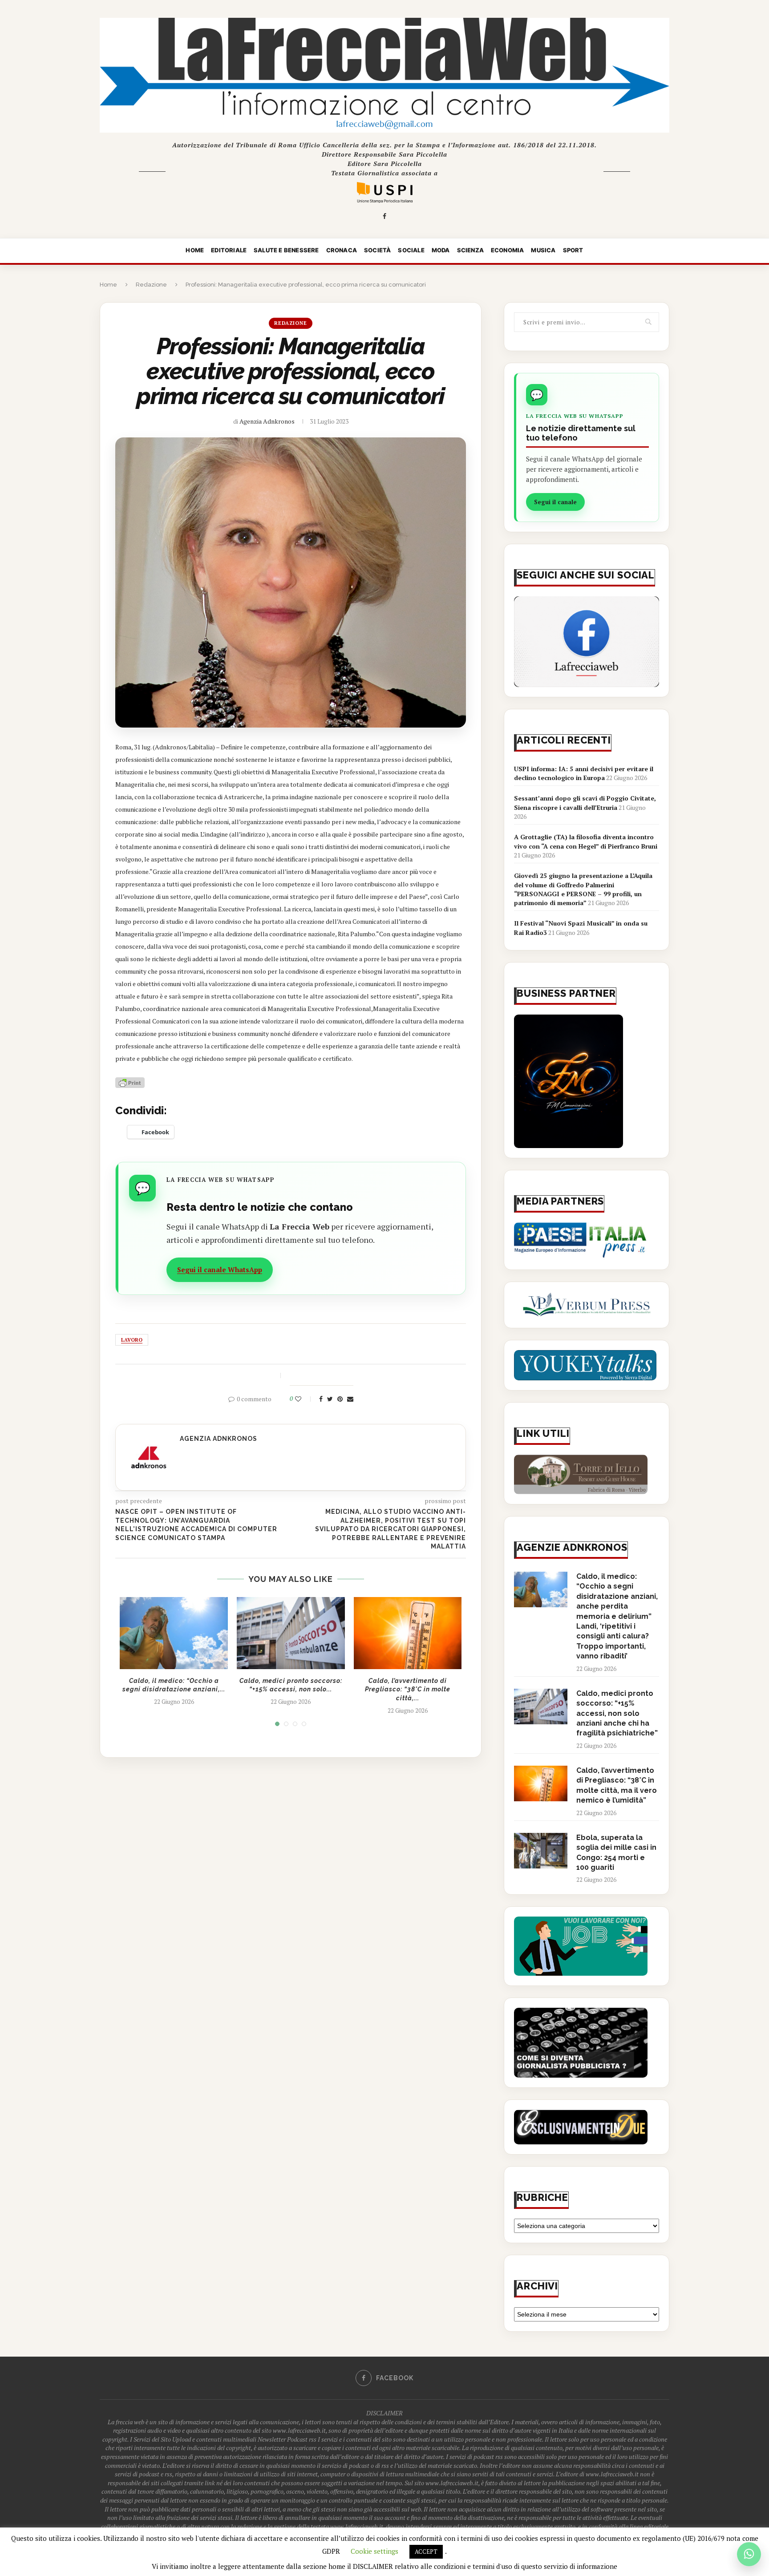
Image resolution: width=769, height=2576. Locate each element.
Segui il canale (555, 502)
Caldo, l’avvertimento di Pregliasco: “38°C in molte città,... (408, 1689)
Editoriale (229, 250)
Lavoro (132, 1340)
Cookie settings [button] (374, 2551)
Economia (508, 250)
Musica (543, 250)
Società (377, 250)
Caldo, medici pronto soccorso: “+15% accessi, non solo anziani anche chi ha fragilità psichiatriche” (617, 1713)
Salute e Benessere (286, 250)
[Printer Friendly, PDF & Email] (130, 1082)
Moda (441, 250)
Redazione (151, 285)
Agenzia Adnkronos (267, 421)
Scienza (470, 250)
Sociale (411, 250)
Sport (573, 250)
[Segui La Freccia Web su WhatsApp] (749, 2554)
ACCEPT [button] (426, 2552)
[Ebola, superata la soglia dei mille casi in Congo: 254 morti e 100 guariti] (541, 1851)
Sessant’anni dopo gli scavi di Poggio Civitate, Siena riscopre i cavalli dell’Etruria (585, 803)
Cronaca (342, 250)
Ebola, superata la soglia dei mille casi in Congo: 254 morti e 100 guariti (616, 1852)
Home (195, 250)
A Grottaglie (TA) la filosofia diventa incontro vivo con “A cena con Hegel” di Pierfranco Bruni (586, 841)
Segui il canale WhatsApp (220, 1270)
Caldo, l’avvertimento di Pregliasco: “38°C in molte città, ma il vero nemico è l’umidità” (617, 1785)
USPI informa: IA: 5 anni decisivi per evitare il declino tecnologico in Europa (584, 773)
